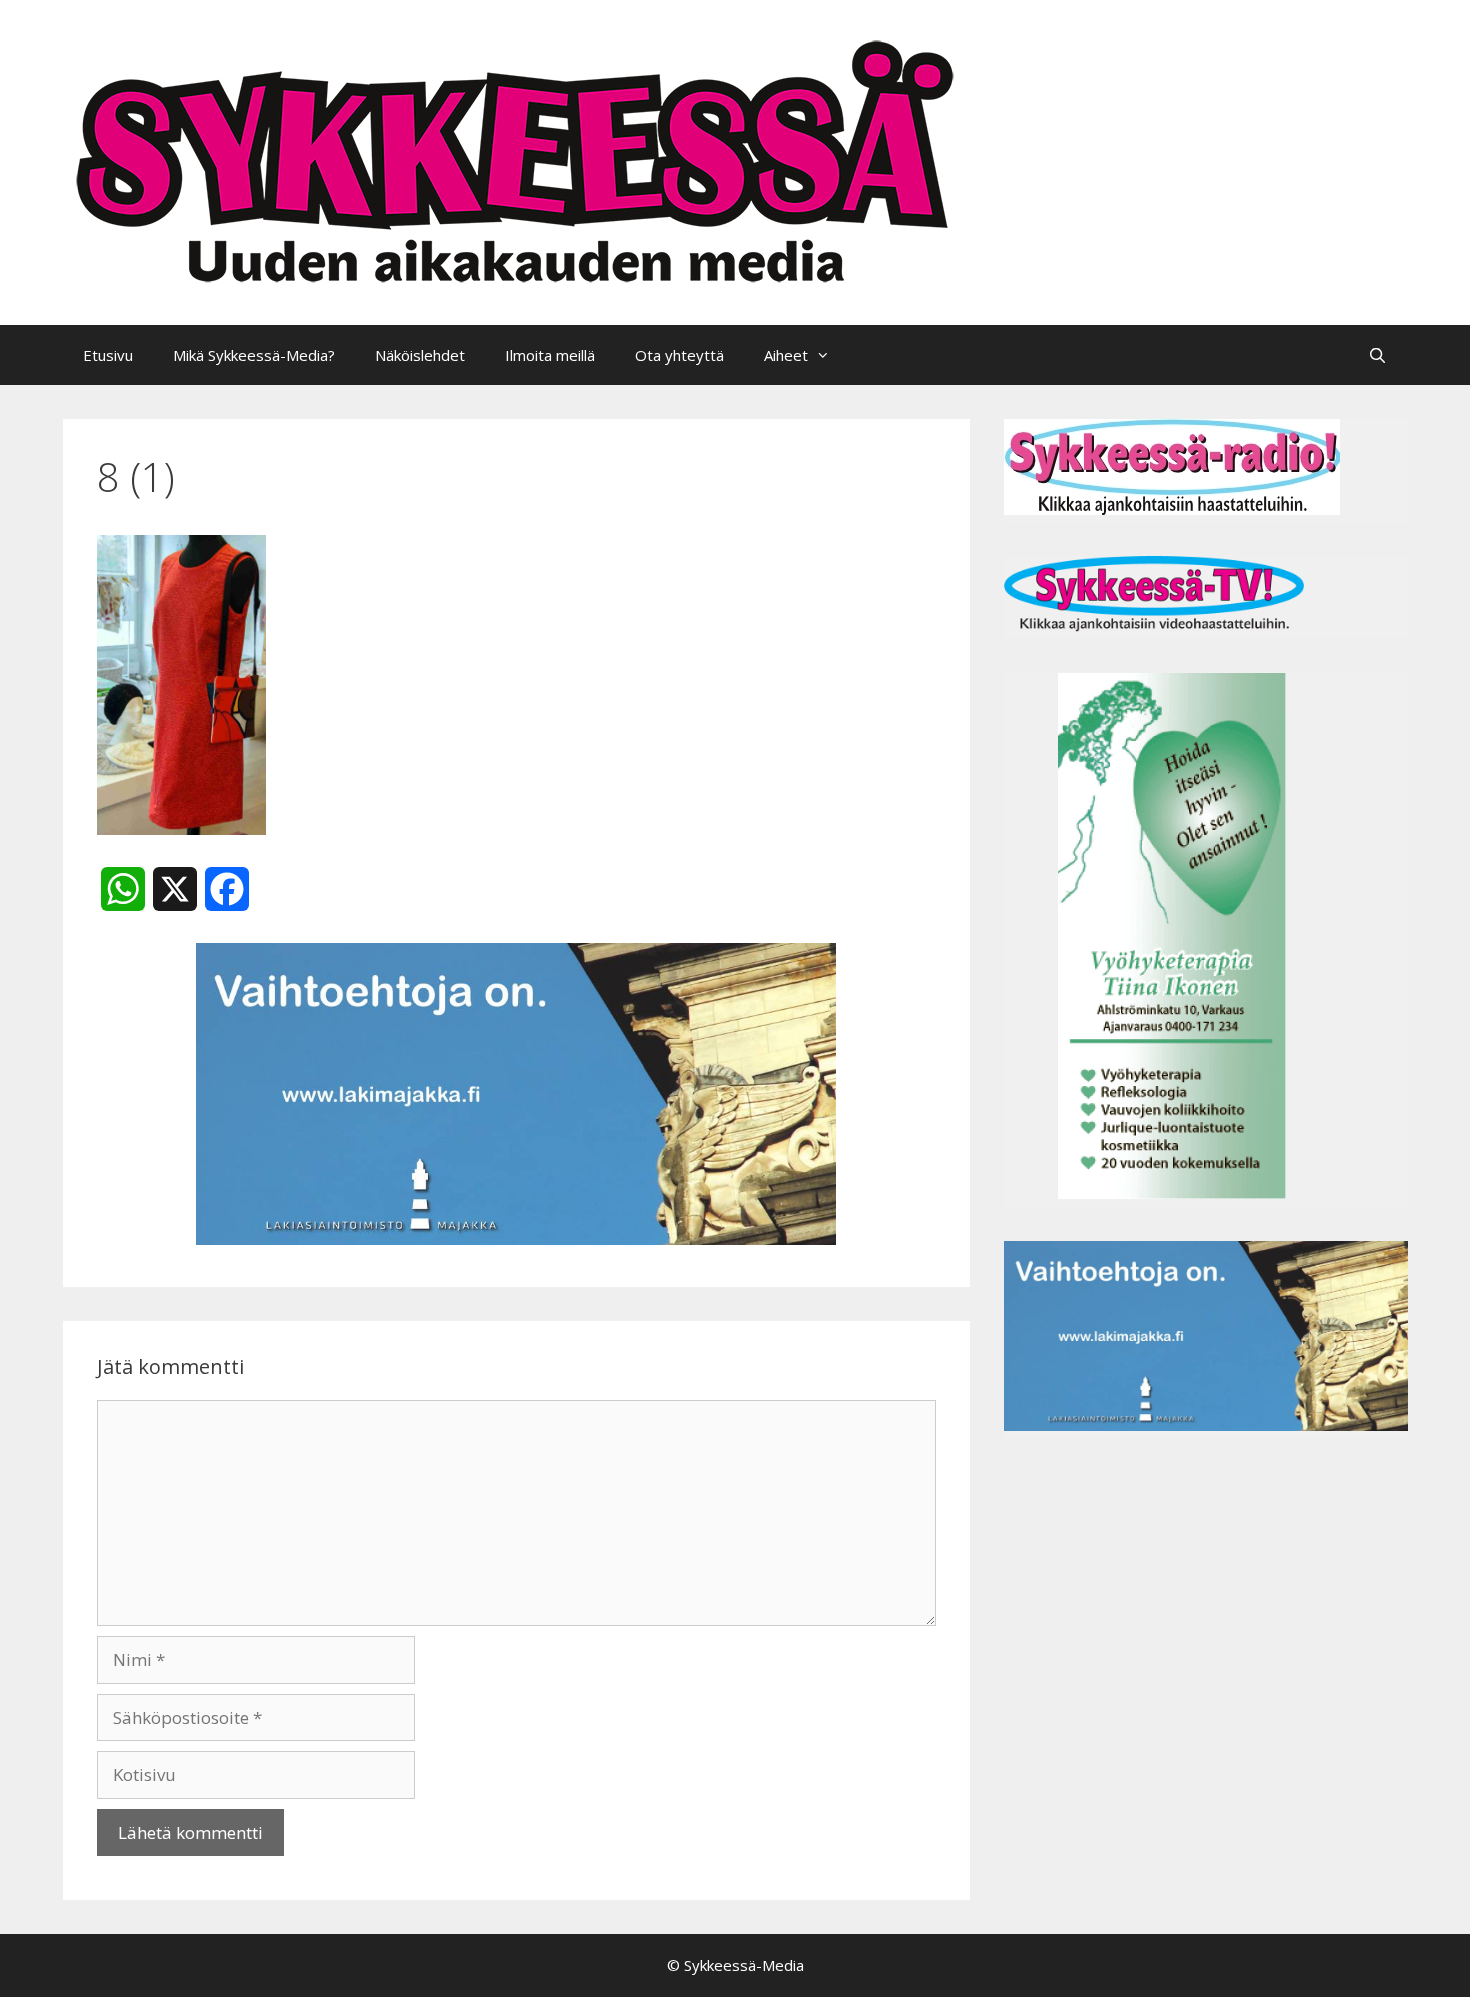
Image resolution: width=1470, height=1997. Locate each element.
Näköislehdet (420, 355)
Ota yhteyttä (679, 355)
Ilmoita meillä (550, 355)
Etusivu (108, 355)
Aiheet (786, 355)
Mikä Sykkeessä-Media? (254, 355)
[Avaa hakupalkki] (1377, 355)
